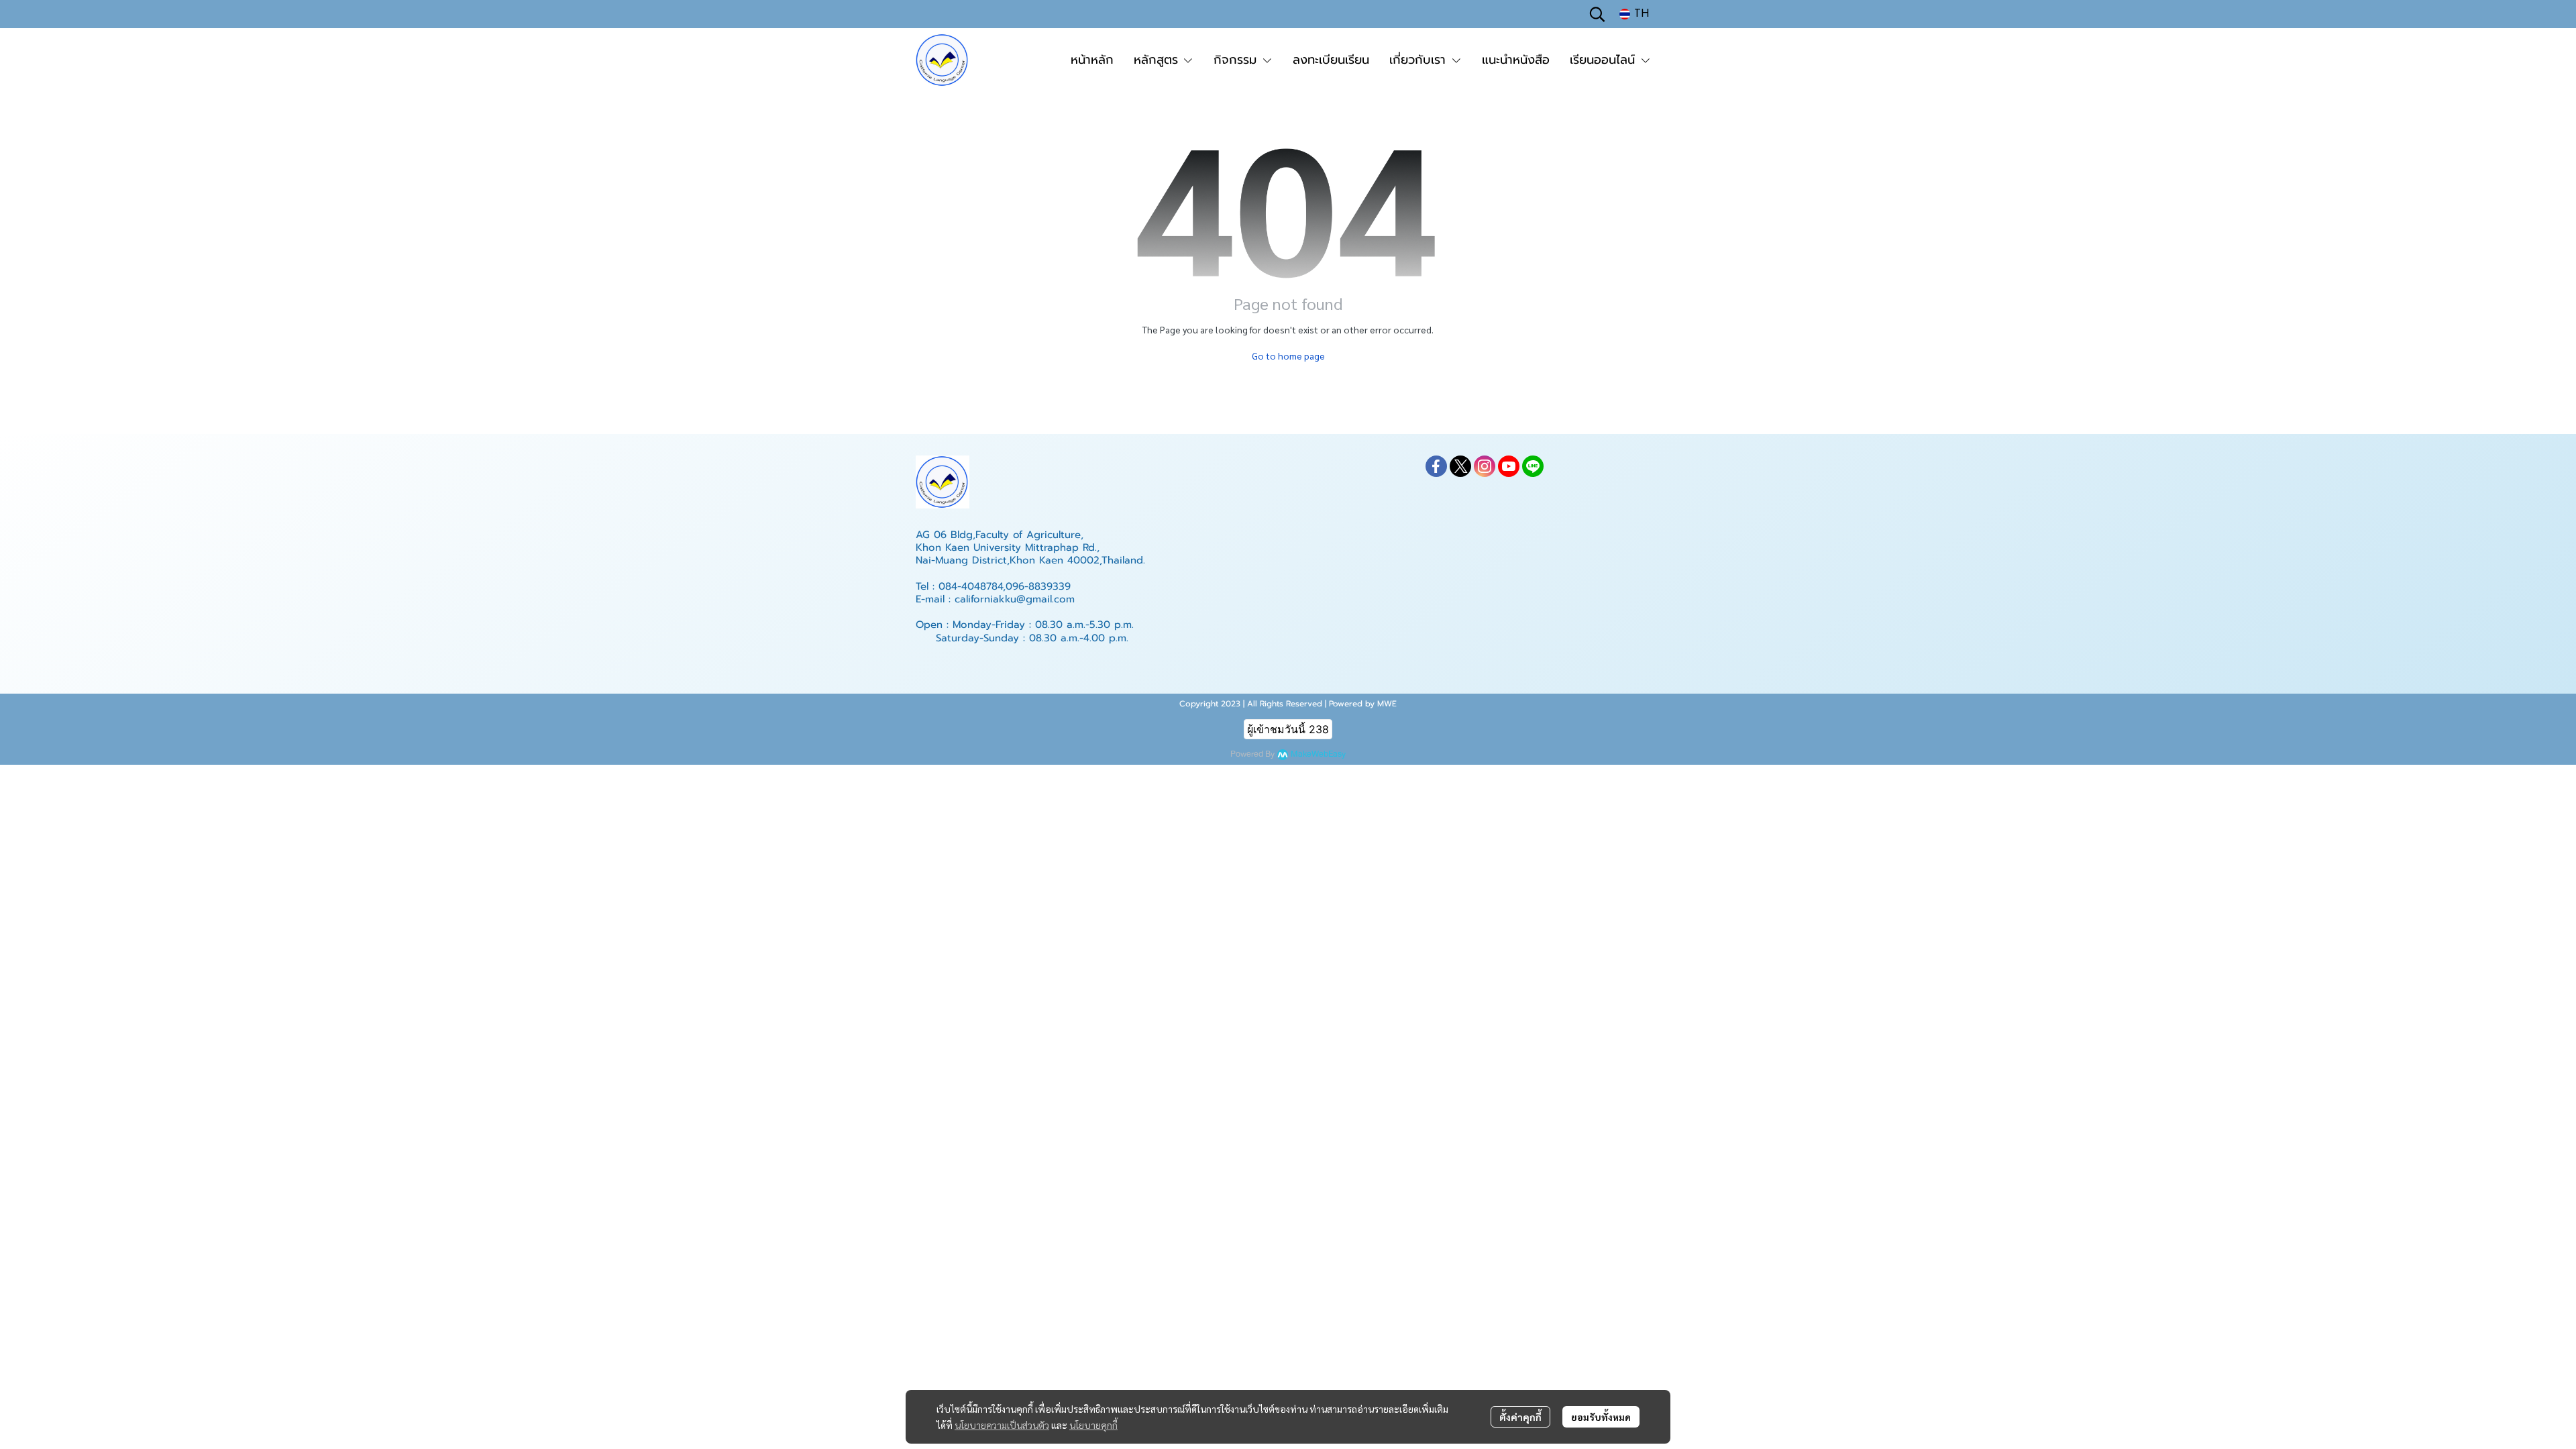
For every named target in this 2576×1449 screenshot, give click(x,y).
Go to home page (1288, 356)
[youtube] (1509, 466)
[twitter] (1460, 466)
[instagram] (1485, 466)
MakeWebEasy (1318, 754)
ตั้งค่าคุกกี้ (1520, 1417)
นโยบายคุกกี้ (1093, 1425)
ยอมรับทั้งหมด (1601, 1417)
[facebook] (1436, 466)
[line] (1533, 466)
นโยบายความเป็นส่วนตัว (1002, 1425)
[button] (1597, 14)
